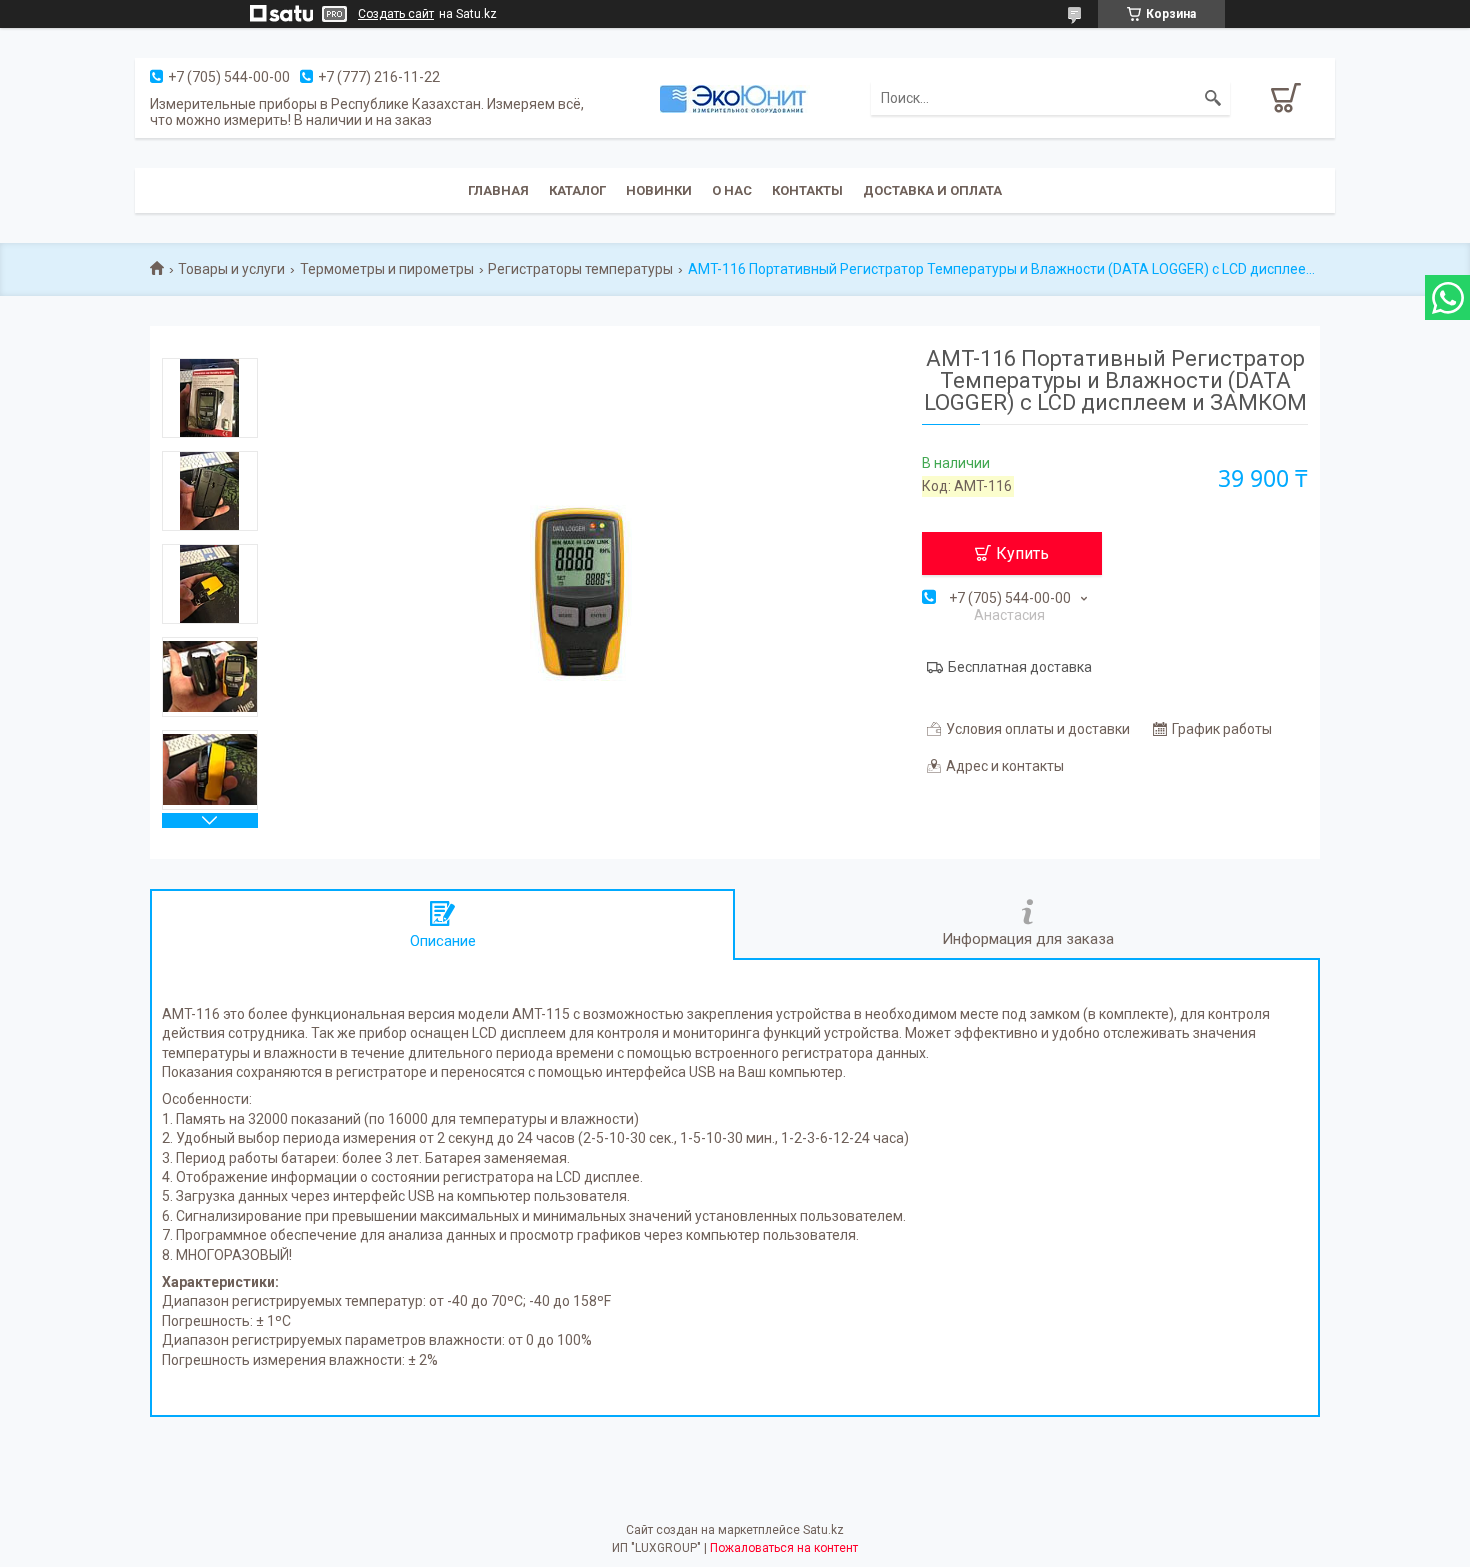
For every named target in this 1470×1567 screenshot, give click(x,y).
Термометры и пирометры (387, 269)
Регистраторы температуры (580, 269)
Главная (498, 190)
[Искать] (1213, 98)
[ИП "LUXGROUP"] (735, 98)
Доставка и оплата (932, 190)
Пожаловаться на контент (784, 1548)
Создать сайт (396, 14)
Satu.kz (823, 1530)
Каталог (577, 190)
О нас (732, 190)
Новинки (659, 190)
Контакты (807, 190)
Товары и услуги (231, 269)
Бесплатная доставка (1020, 667)
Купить (1022, 553)
